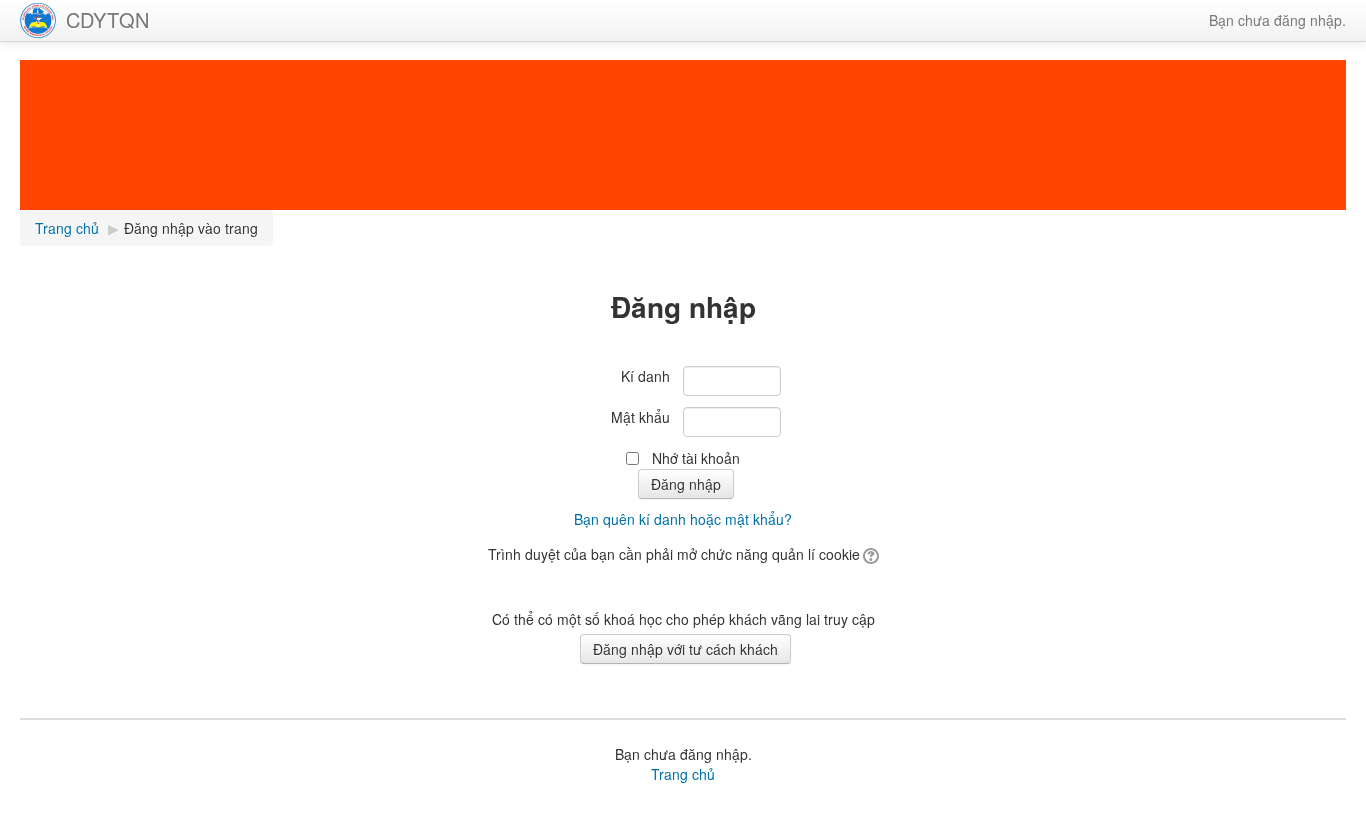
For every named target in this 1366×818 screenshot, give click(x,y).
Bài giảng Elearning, (184, 808)
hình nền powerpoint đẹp (979, 808)
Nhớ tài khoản (696, 458)
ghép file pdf (722, 808)
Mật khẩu (640, 417)
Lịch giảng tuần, (70, 808)
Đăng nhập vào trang (191, 228)
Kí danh (645, 376)
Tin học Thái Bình (1272, 808)
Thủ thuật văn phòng (617, 808)
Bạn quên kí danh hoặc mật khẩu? (683, 519)
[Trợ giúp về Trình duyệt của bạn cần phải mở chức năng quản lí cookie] (869, 554)
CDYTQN (107, 19)
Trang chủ (683, 774)
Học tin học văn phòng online (459, 808)
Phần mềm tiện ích (307, 808)
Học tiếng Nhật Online (830, 808)
